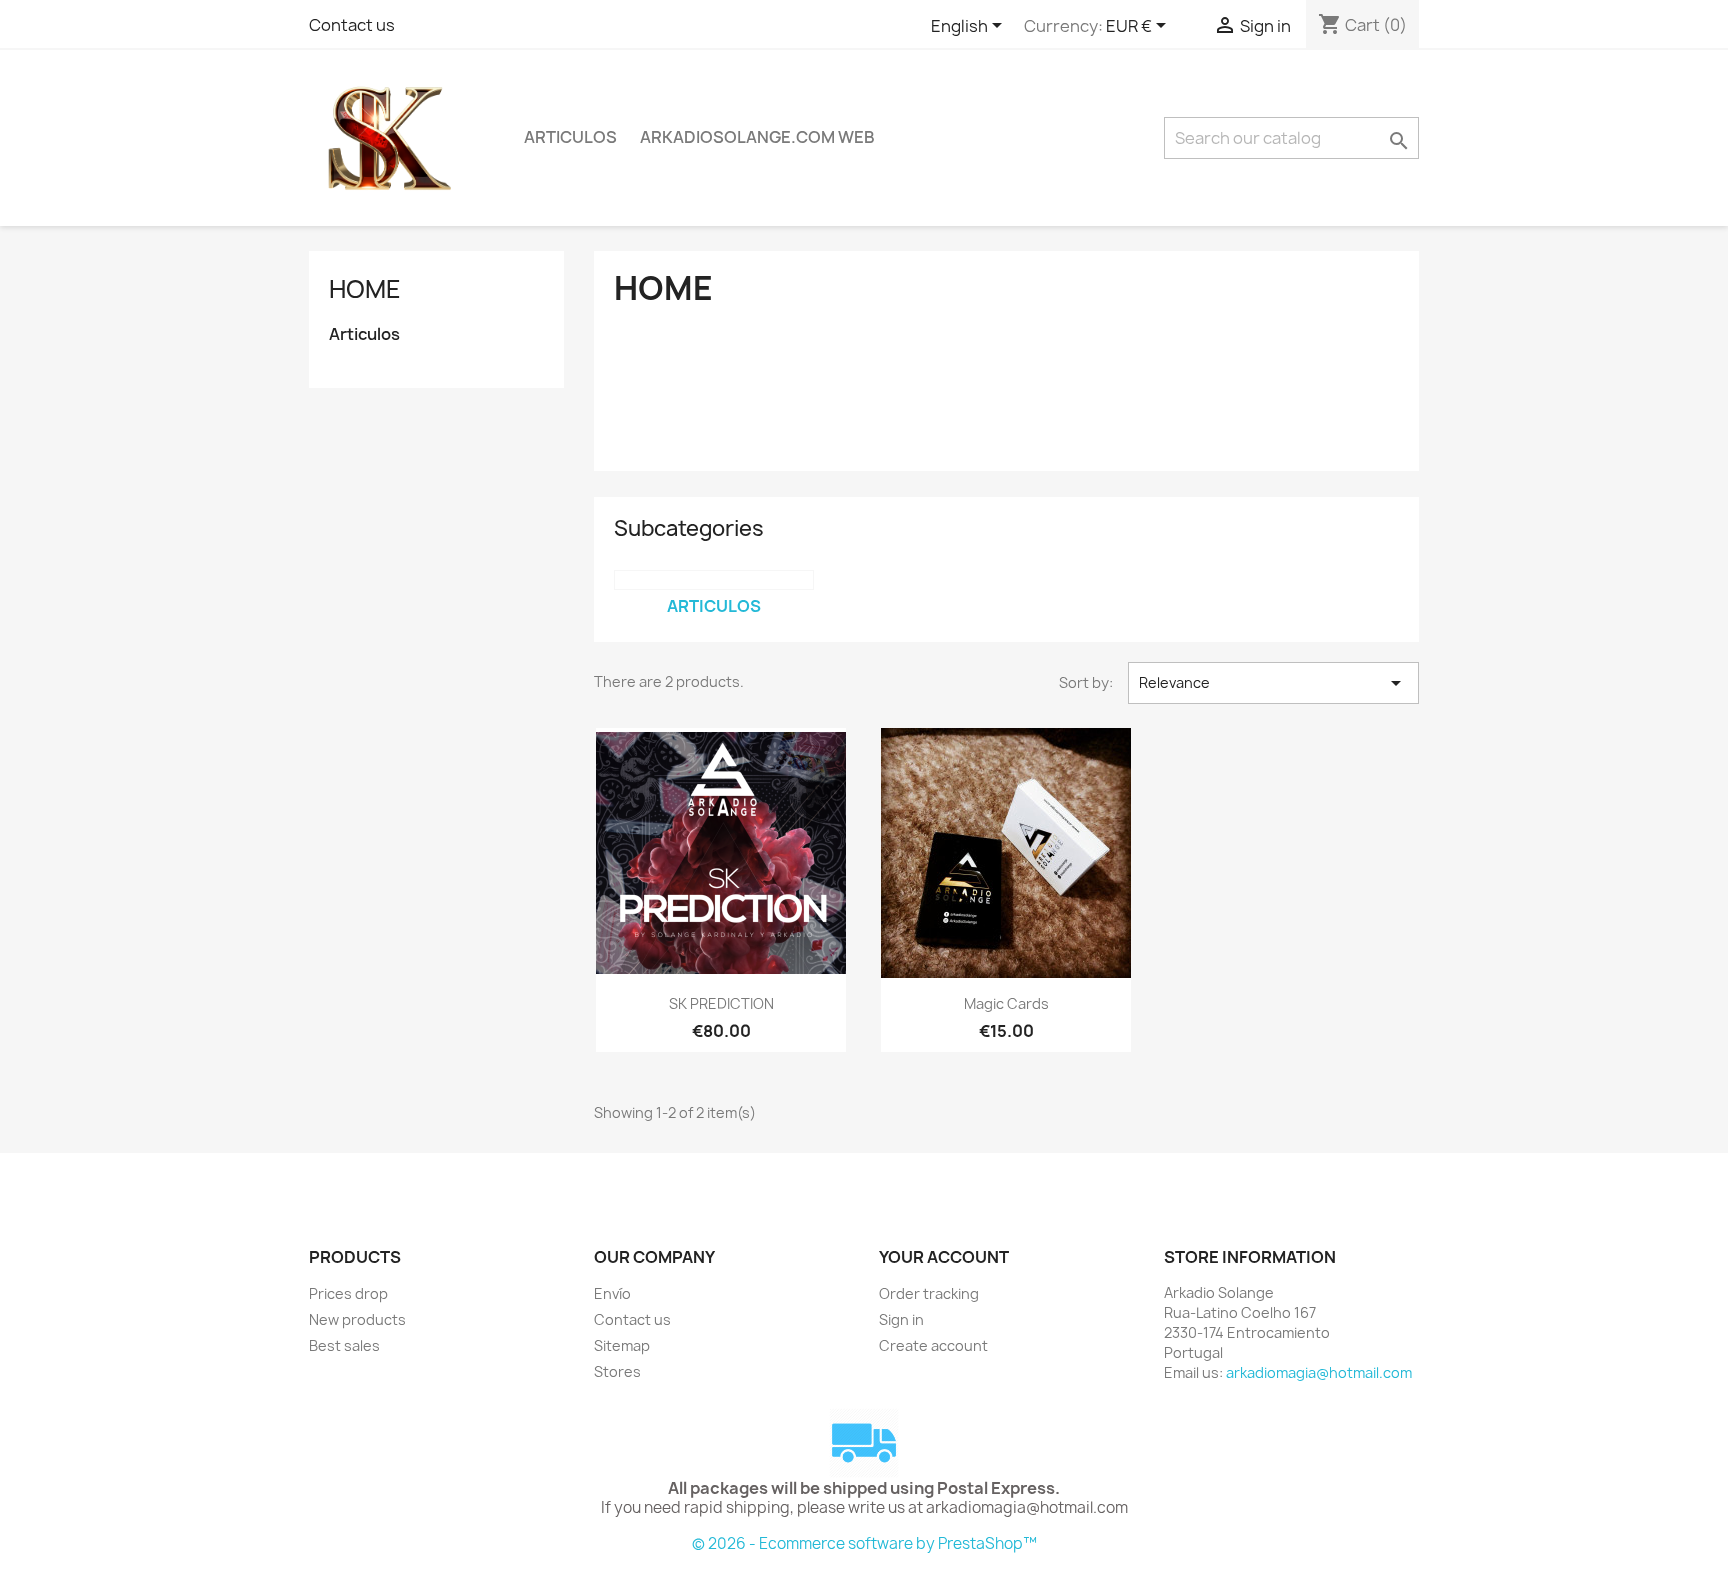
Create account (933, 1345)
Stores (617, 1371)
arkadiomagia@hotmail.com (1319, 1372)
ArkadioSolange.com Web (757, 137)
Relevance (1273, 683)
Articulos (570, 137)
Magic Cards (1006, 1003)
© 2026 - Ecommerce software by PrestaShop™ (864, 1543)
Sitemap (622, 1345)
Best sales (344, 1345)
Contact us (352, 25)
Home (365, 289)
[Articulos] (714, 580)
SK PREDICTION (721, 1003)
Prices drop (348, 1293)
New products (357, 1319)
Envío (612, 1293)
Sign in (901, 1319)
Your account (944, 1257)
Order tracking (929, 1293)
